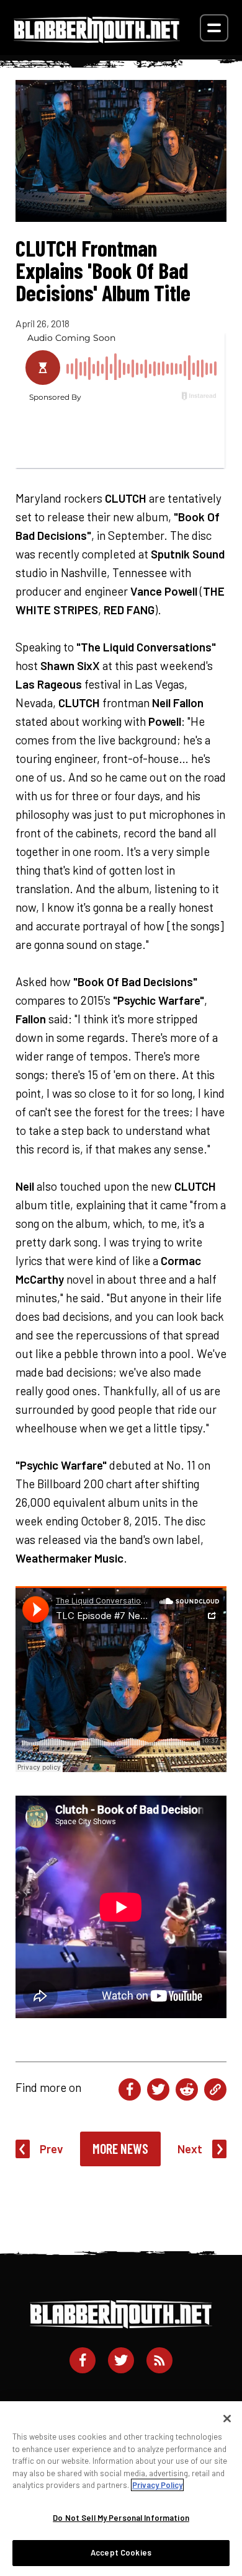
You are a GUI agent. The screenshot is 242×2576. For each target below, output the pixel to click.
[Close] (227, 2419)
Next (190, 2149)
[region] (121, 2489)
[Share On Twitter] (158, 2089)
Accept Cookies (121, 2552)
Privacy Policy (157, 2485)
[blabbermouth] (97, 39)
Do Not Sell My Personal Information (121, 2518)
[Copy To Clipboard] (215, 2089)
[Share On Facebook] (130, 2089)
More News (120, 2148)
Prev (52, 2149)
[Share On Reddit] (187, 2089)
